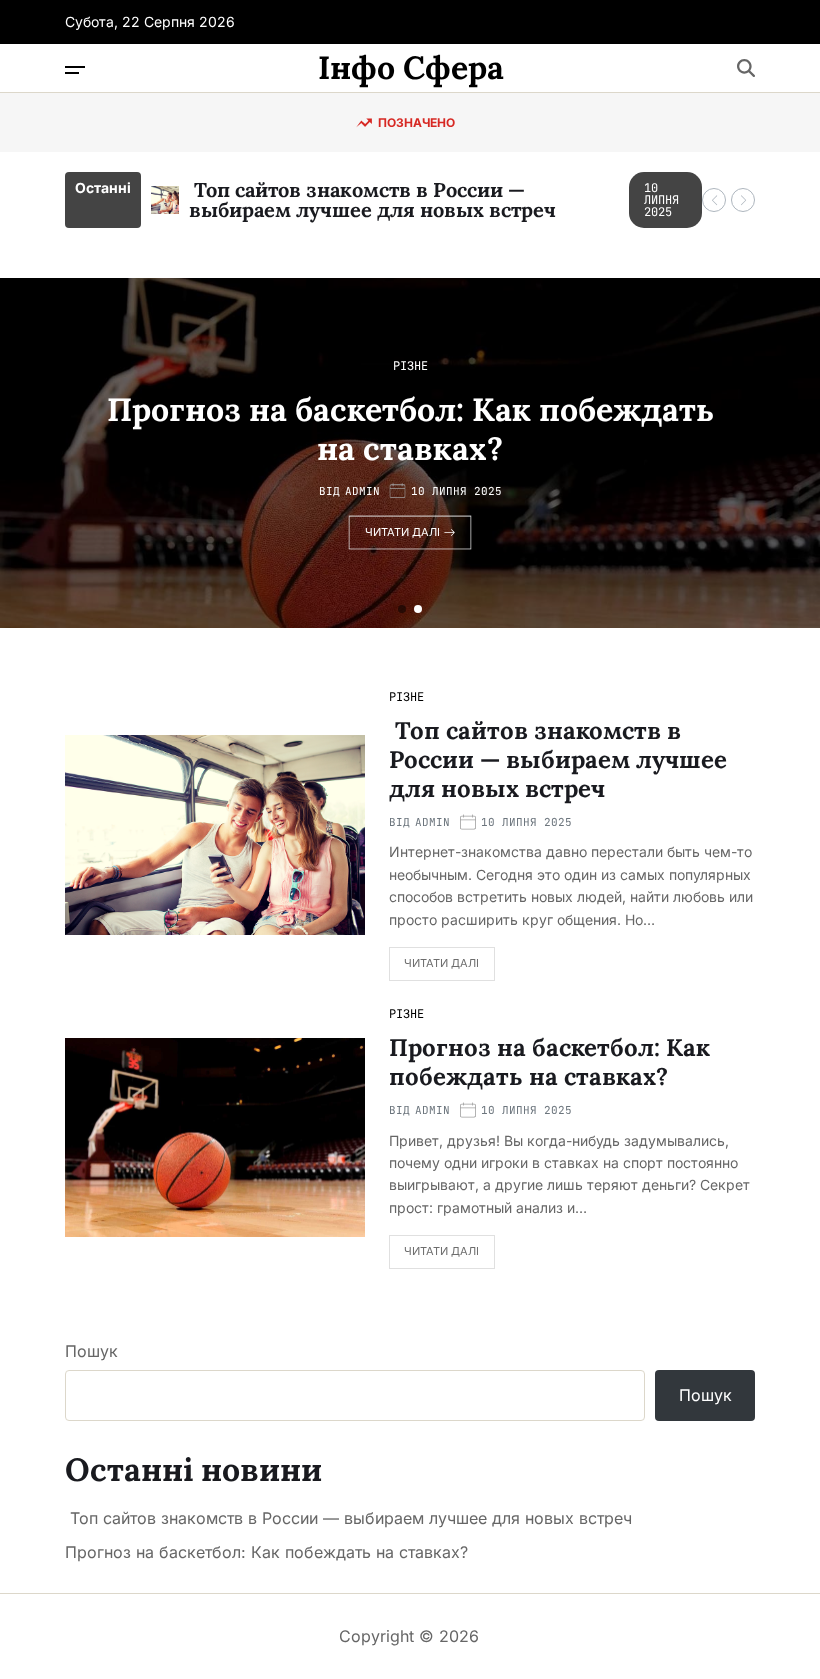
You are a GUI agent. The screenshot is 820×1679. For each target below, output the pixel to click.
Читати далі (402, 532)
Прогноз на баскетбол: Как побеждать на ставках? (410, 428)
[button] (714, 200)
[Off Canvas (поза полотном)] (75, 70)
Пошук (91, 1351)
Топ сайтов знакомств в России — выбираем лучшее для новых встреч (372, 199)
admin (362, 491)
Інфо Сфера (411, 68)
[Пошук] (746, 68)
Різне (410, 366)
